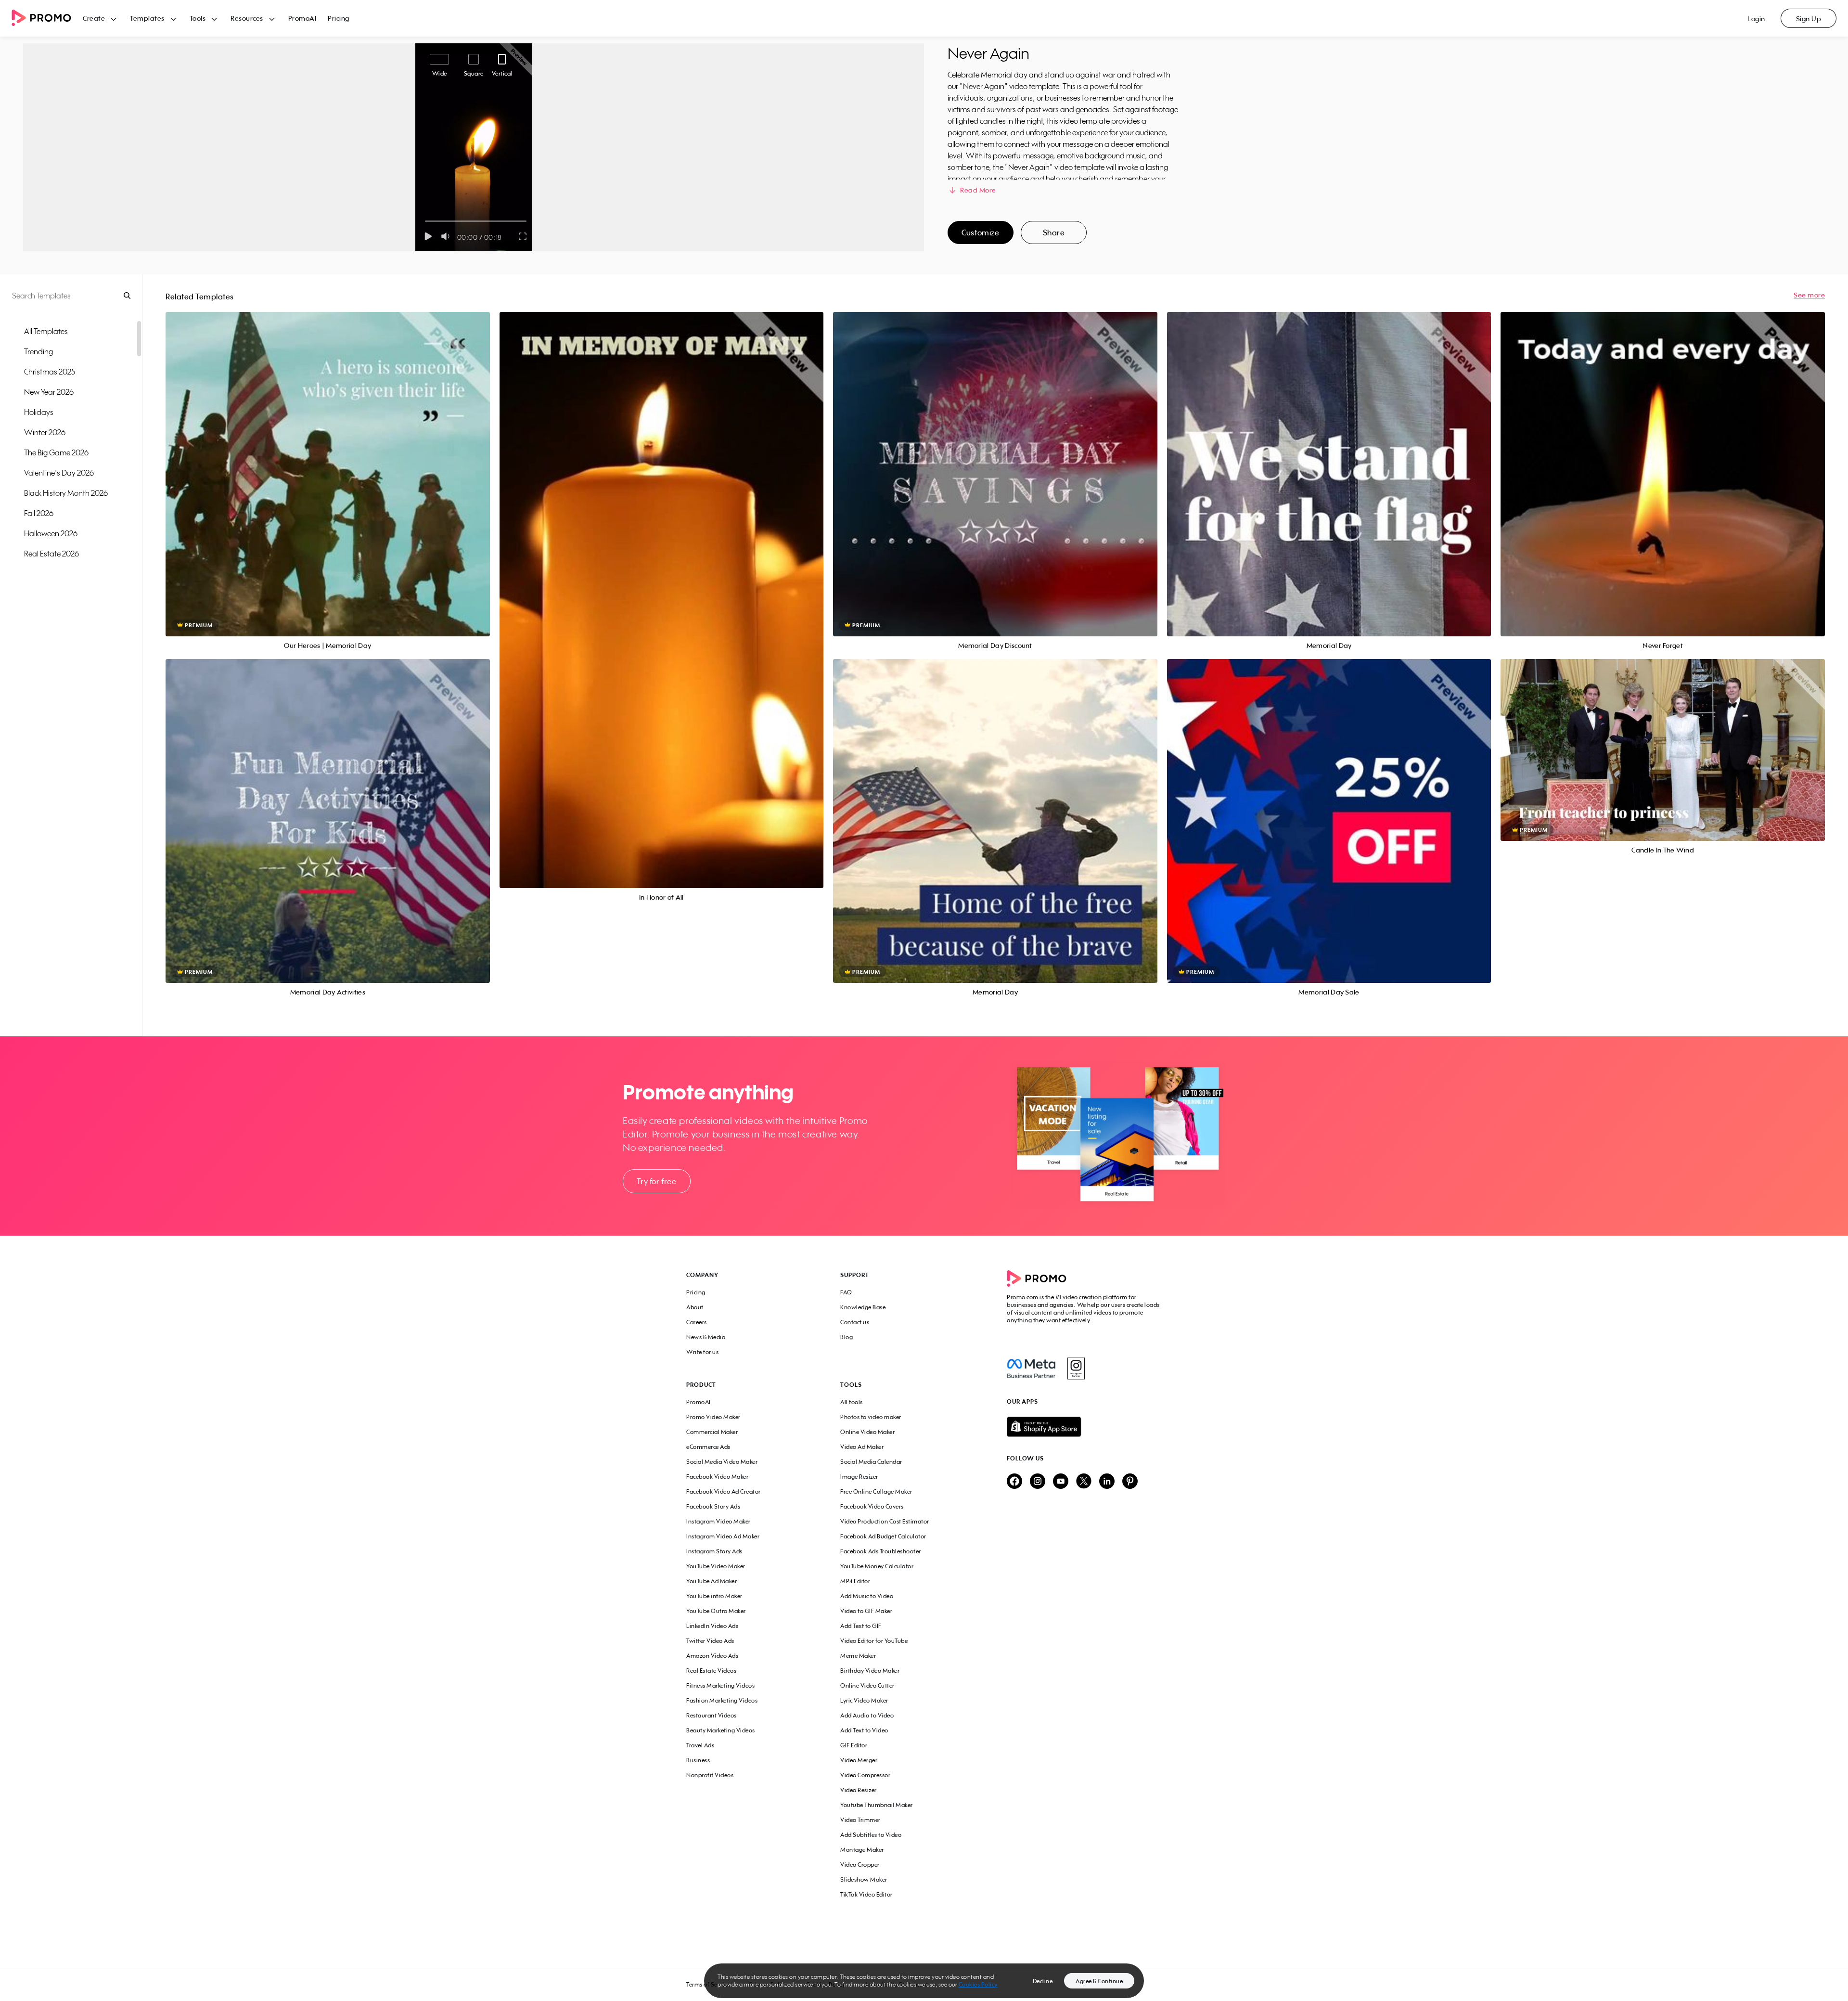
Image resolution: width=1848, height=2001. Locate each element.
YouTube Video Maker (716, 1566)
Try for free (656, 1181)
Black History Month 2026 (66, 493)
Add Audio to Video (867, 1715)
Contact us (855, 1322)
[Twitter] (1084, 1482)
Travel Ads (700, 1745)
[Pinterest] (1130, 1482)
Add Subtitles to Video (871, 1835)
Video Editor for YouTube (874, 1641)
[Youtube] (1061, 1482)
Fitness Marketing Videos (720, 1685)
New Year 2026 (49, 392)
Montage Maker (862, 1850)
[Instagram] (1076, 1368)
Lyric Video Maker (864, 1700)
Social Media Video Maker (722, 1462)
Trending (38, 351)
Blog (847, 1337)
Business (698, 1760)
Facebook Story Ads (713, 1506)
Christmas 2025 (50, 372)
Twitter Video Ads (710, 1641)
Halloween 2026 (51, 533)
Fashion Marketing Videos (722, 1700)
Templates (147, 18)
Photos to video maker (871, 1417)
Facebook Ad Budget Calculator (883, 1536)
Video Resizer (859, 1790)
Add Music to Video (867, 1596)
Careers (697, 1322)
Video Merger (859, 1760)
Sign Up (1809, 19)
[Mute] (447, 236)
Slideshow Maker (864, 1879)
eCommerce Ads (708, 1447)
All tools (852, 1402)
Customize (980, 232)
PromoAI (302, 18)
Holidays (39, 412)
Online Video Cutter (867, 1685)
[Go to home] (47, 19)
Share (1054, 232)
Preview (328, 463)
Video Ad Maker (862, 1447)
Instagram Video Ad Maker (723, 1536)
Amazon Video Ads (712, 1656)
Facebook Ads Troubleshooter (881, 1551)
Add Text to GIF (861, 1626)
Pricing (339, 18)
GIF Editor (854, 1745)
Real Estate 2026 (51, 554)
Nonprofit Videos (710, 1775)
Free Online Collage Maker (876, 1491)
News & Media (706, 1337)
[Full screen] (523, 236)
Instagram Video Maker (719, 1521)
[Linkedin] (1107, 1482)
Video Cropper (860, 1865)
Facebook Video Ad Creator (724, 1491)
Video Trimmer (860, 1820)
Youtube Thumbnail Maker (877, 1805)
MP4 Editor (855, 1581)
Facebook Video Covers (872, 1506)
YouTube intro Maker (714, 1596)
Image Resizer (859, 1477)
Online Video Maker (867, 1432)
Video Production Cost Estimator (885, 1521)
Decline (1043, 1981)
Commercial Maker (712, 1432)
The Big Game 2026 (56, 452)
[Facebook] (1031, 1368)
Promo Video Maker (713, 1417)
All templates (46, 331)
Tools (198, 18)
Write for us (702, 1352)
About (695, 1307)
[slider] (425, 221)
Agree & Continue (1099, 1981)
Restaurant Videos (712, 1715)
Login (1756, 19)
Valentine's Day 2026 (59, 473)
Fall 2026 (39, 513)
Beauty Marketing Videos (721, 1730)
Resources (247, 18)
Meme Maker (858, 1656)
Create (94, 18)
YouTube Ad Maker (712, 1581)
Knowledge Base (863, 1307)
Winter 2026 (45, 432)
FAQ (846, 1292)
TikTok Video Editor (866, 1894)
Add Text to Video (864, 1730)
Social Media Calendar (871, 1462)
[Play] (428, 236)
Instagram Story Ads (714, 1551)
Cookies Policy (978, 1984)
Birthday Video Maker (870, 1671)
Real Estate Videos (711, 1671)
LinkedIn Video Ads (712, 1626)
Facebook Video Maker (717, 1477)
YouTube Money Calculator (877, 1566)
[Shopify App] (1084, 1427)
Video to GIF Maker (866, 1611)
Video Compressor (865, 1775)
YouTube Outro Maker (716, 1611)
